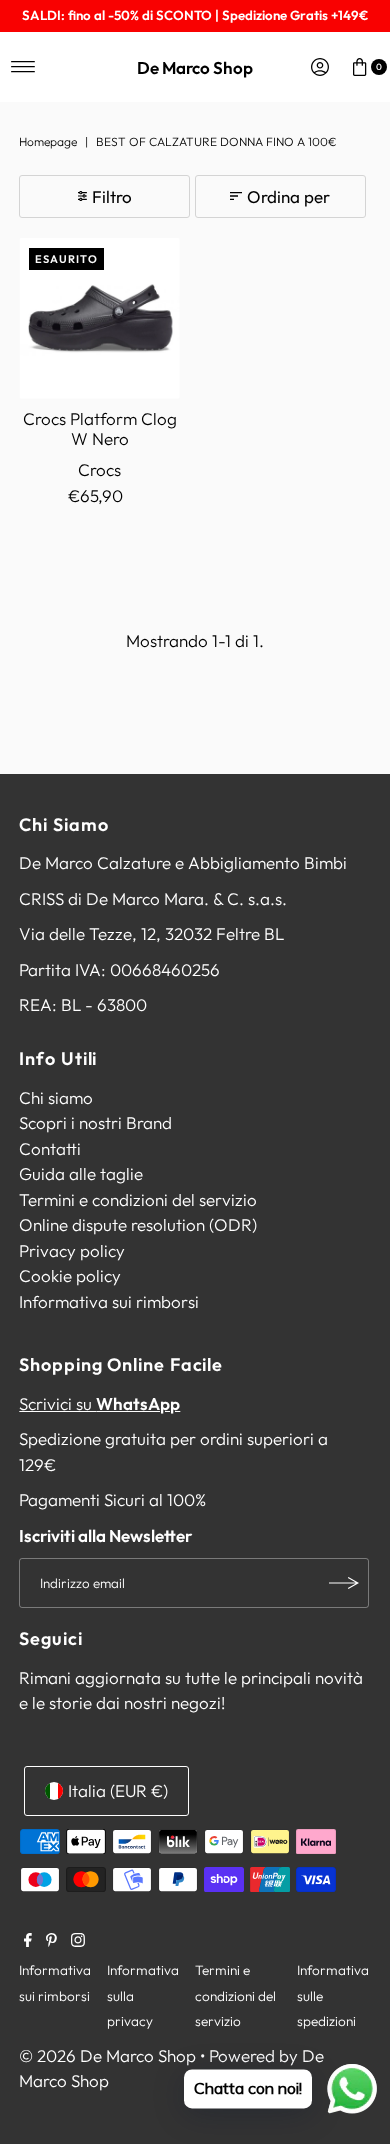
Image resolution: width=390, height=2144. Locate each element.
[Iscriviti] (344, 1583)
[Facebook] (28, 1941)
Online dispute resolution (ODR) (138, 1224)
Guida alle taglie (81, 1173)
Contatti (50, 1148)
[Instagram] (78, 1941)
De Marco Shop (195, 67)
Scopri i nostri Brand (95, 1122)
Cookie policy (70, 1275)
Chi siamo (56, 1097)
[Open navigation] (23, 67)
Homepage (48, 141)
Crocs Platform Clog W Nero (100, 428)
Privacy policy (72, 1250)
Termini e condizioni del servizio (138, 1199)
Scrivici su (99, 1403)
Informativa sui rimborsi (109, 1301)
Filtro (112, 196)
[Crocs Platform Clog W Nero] (99, 318)
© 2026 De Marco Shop (107, 2055)
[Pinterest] (51, 1941)
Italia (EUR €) (118, 1790)
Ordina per (288, 196)
